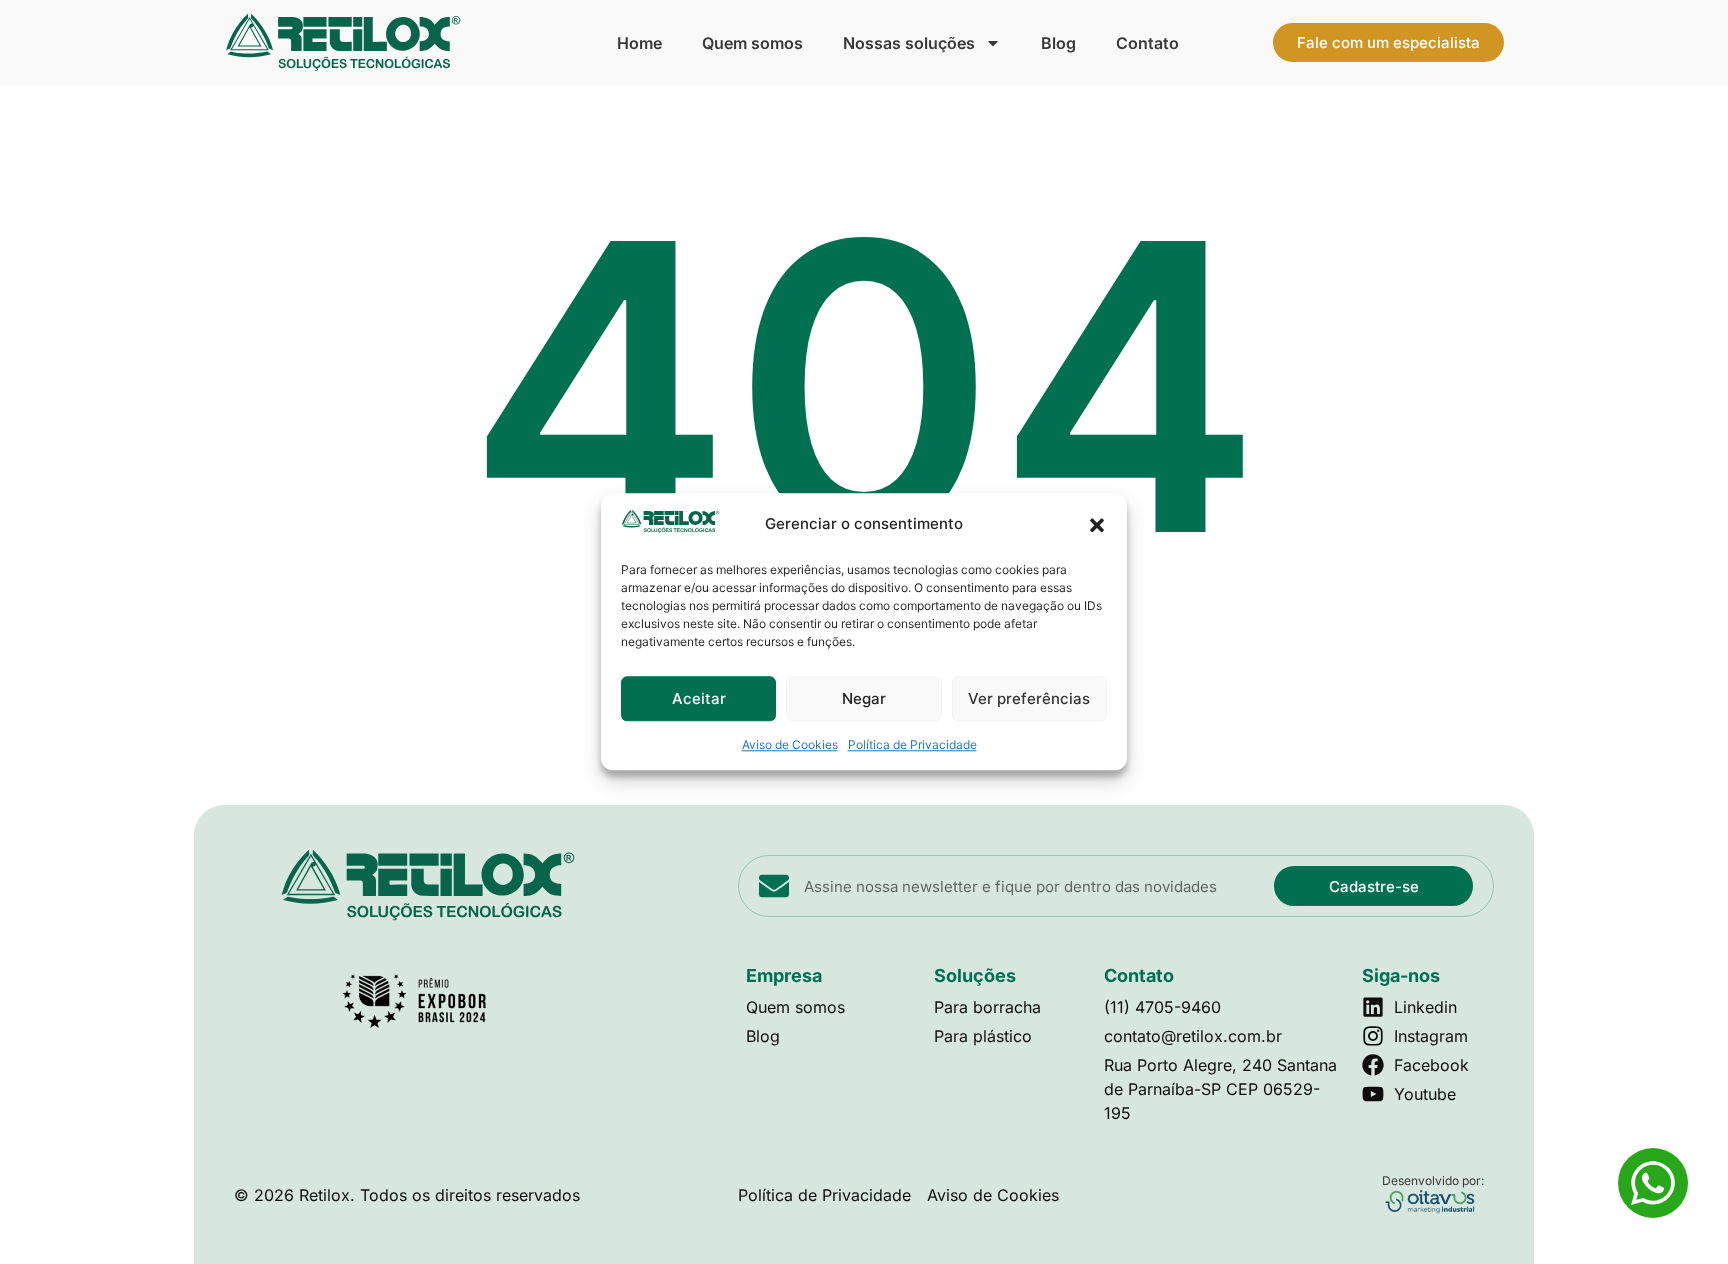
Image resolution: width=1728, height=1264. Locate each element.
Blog (1058, 43)
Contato (1147, 43)
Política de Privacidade (912, 745)
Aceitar (699, 698)
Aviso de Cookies (790, 745)
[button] (1097, 525)
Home (639, 43)
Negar (864, 698)
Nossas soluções (909, 43)
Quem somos (752, 43)
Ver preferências (1029, 698)
